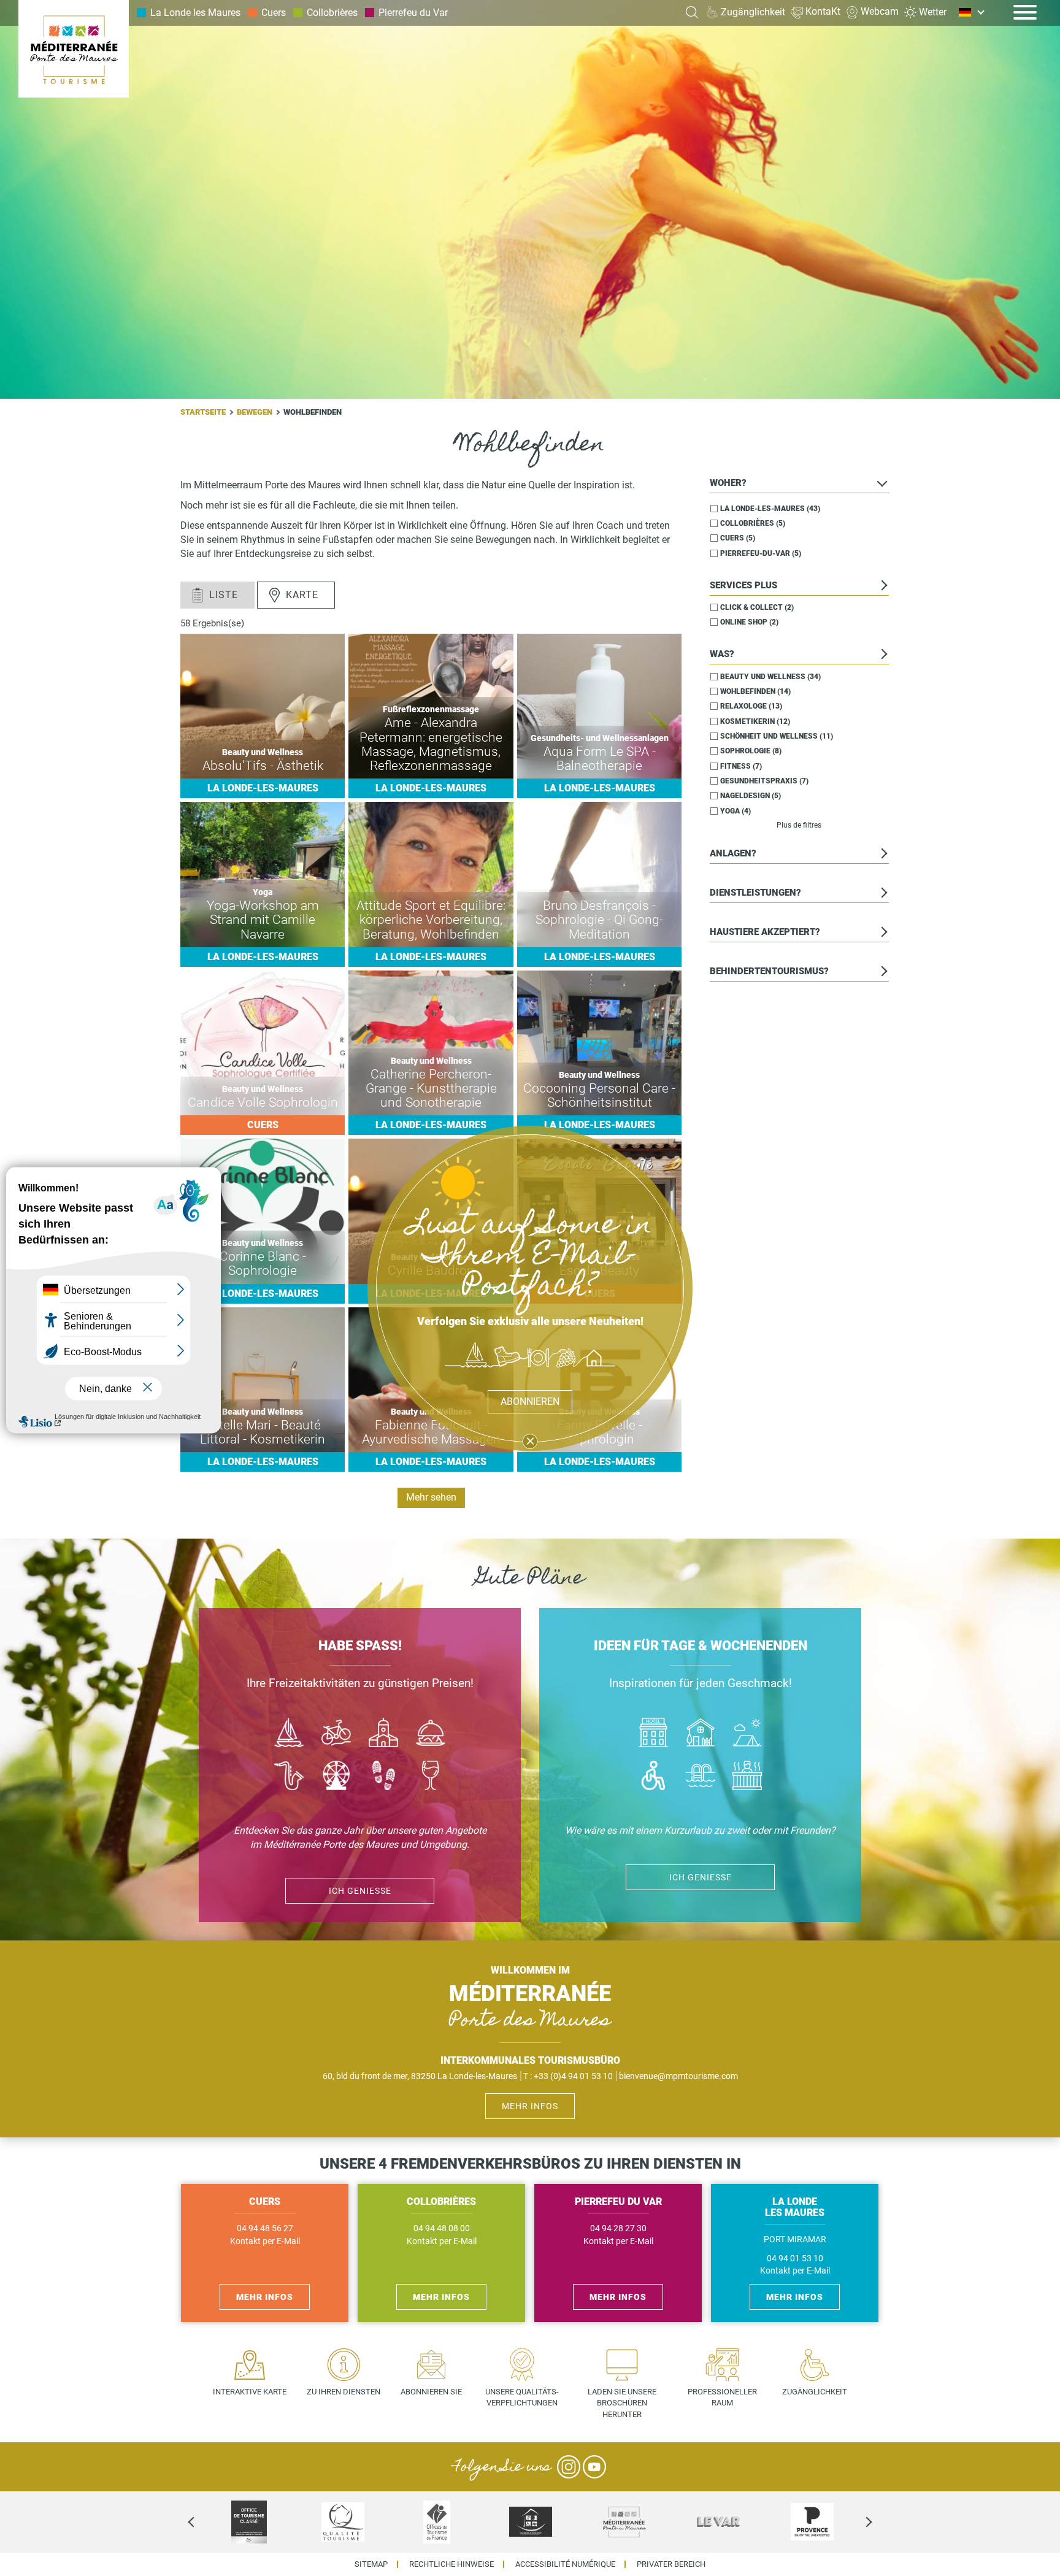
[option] (249, 2522)
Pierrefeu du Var (413, 13)
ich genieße (360, 1891)
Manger (430, 1734)
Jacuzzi (747, 1777)
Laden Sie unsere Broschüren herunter (622, 2403)
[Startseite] (74, 49)
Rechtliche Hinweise (451, 2565)
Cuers (274, 13)
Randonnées (384, 1777)
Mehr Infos (530, 2106)
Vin (430, 1777)
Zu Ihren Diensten (344, 2392)
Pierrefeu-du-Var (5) (761, 553)
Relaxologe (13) (751, 706)
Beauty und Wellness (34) (770, 676)
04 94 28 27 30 (618, 2228)
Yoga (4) (735, 810)
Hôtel (653, 1734)
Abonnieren (530, 1401)
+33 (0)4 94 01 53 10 (573, 2076)
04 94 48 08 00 (442, 2228)
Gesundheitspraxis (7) (764, 781)
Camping (747, 1734)
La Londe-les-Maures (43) (770, 508)
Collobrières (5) (753, 523)
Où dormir (700, 1734)
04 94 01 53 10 (795, 2259)
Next (858, 2522)
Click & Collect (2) (757, 607)
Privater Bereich (671, 2565)
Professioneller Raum (722, 2397)
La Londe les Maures (195, 13)
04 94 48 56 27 (265, 2228)
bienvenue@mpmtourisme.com (678, 2076)
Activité (336, 1777)
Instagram (569, 2467)
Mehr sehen (431, 1497)
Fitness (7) (741, 766)
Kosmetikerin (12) (755, 721)
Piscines (700, 1777)
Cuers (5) (738, 538)
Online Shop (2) (749, 622)
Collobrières (332, 13)
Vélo (336, 1734)
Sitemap (371, 2565)
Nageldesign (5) (751, 796)
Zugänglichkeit (815, 2392)
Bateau (289, 1734)
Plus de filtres (799, 825)
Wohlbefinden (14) (755, 691)
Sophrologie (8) (751, 751)
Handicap (653, 1777)
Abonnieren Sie (431, 2392)
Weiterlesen (263, 716)
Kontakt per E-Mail (265, 2241)
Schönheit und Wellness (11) (777, 736)
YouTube (594, 2467)
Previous (202, 2522)
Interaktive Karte (250, 2392)
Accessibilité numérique (565, 2565)
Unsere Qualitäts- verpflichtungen (522, 2397)
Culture (384, 1734)
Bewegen (255, 412)
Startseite (203, 412)
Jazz (289, 1777)
